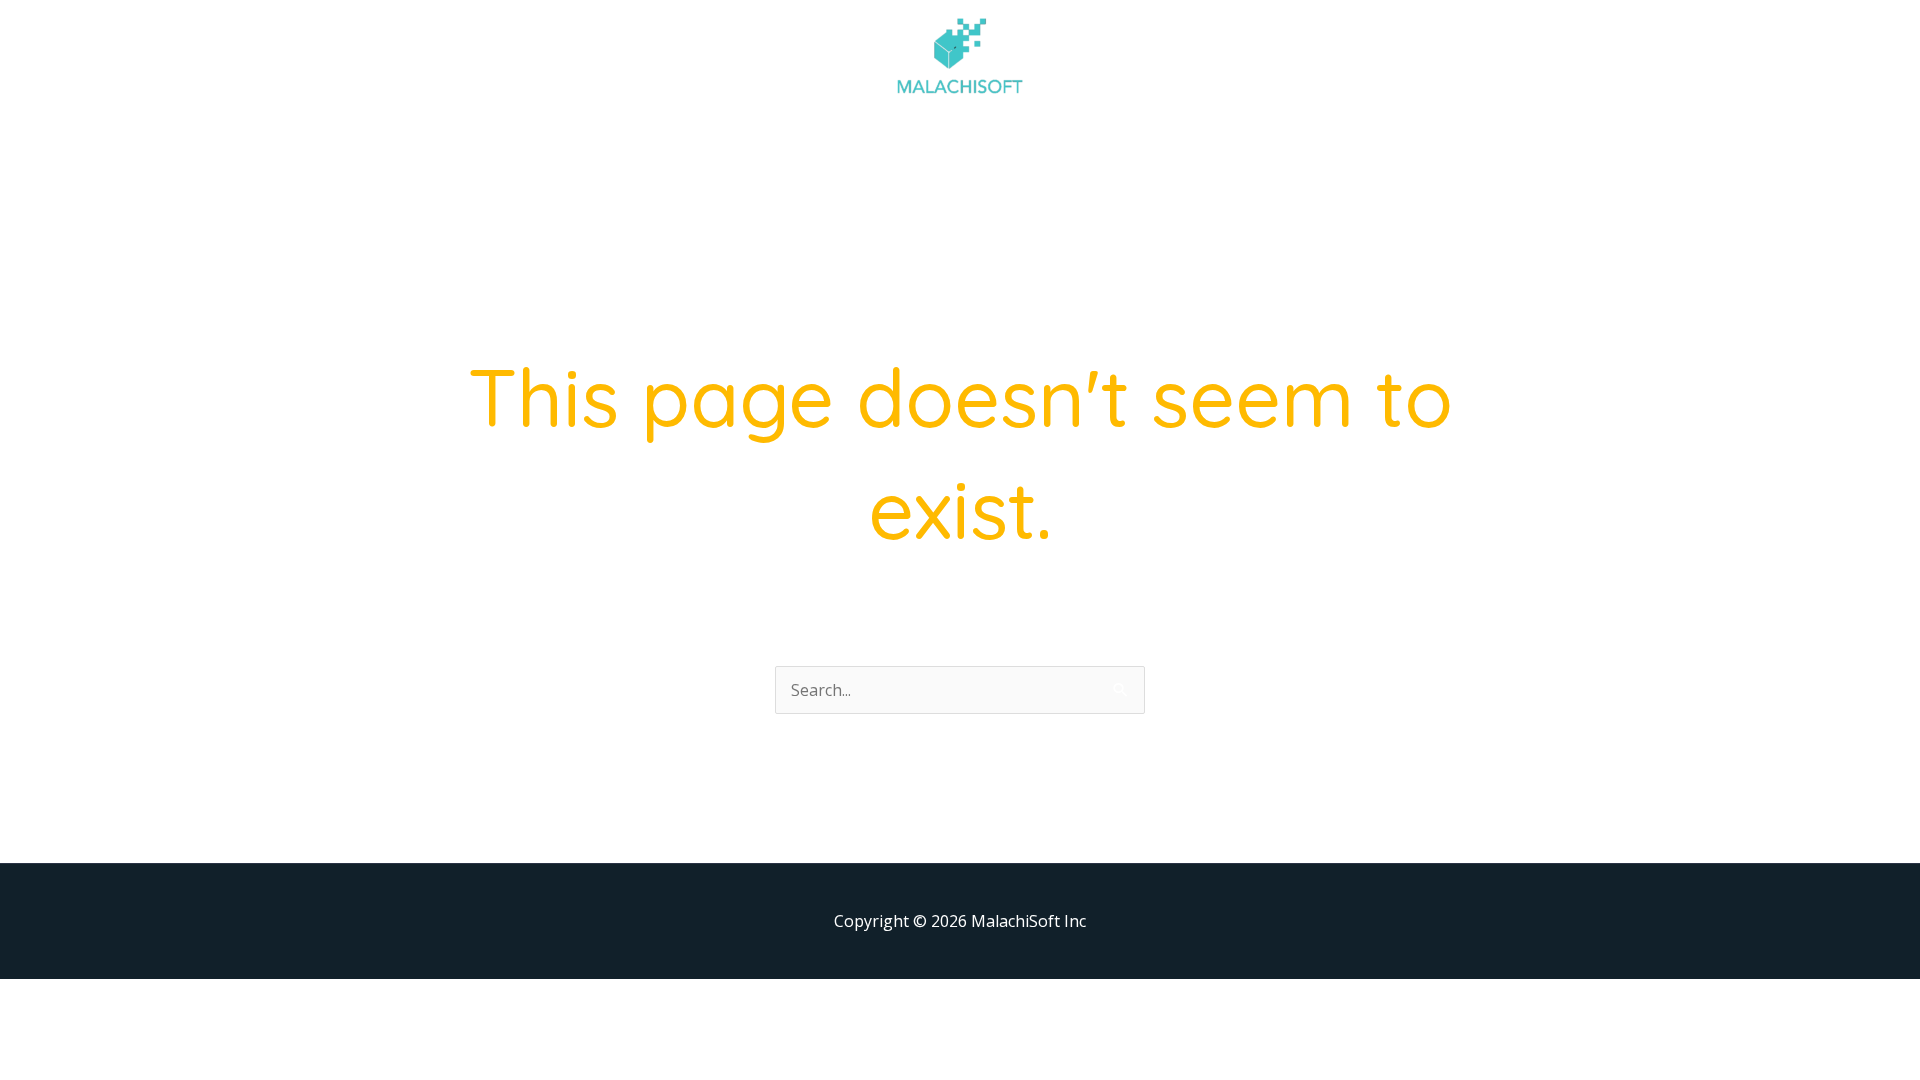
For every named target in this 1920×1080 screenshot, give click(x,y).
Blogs (1118, 144)
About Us (725, 144)
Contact (1201, 144)
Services (822, 144)
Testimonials (1016, 144)
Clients (910, 144)
